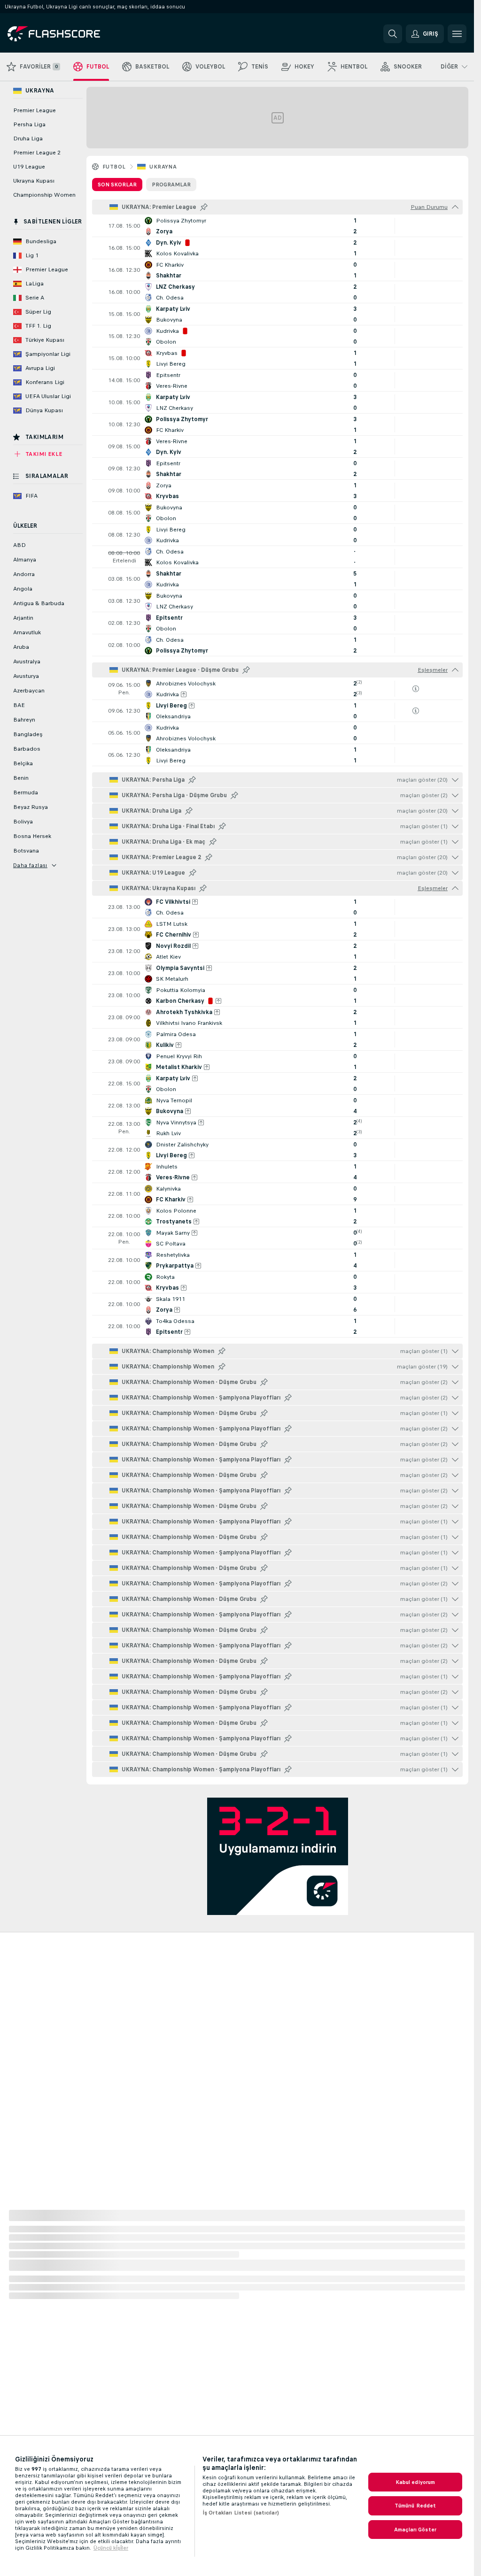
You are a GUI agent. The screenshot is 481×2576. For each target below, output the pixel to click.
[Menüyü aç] (457, 34)
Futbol (114, 167)
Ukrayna (163, 167)
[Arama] (393, 34)
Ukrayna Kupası (34, 181)
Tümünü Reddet (415, 2506)
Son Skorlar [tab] (117, 185)
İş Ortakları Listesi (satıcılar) (241, 2513)
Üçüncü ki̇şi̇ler (111, 2548)
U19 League (29, 167)
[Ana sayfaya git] (72, 34)
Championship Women (44, 195)
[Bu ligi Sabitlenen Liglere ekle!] (204, 207)
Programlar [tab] (171, 185)
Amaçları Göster (415, 2530)
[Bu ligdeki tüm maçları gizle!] (455, 207)
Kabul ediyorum (415, 2482)
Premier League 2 (37, 153)
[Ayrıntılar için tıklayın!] (277, 226)
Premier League (35, 110)
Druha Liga (28, 138)
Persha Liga (29, 124)
